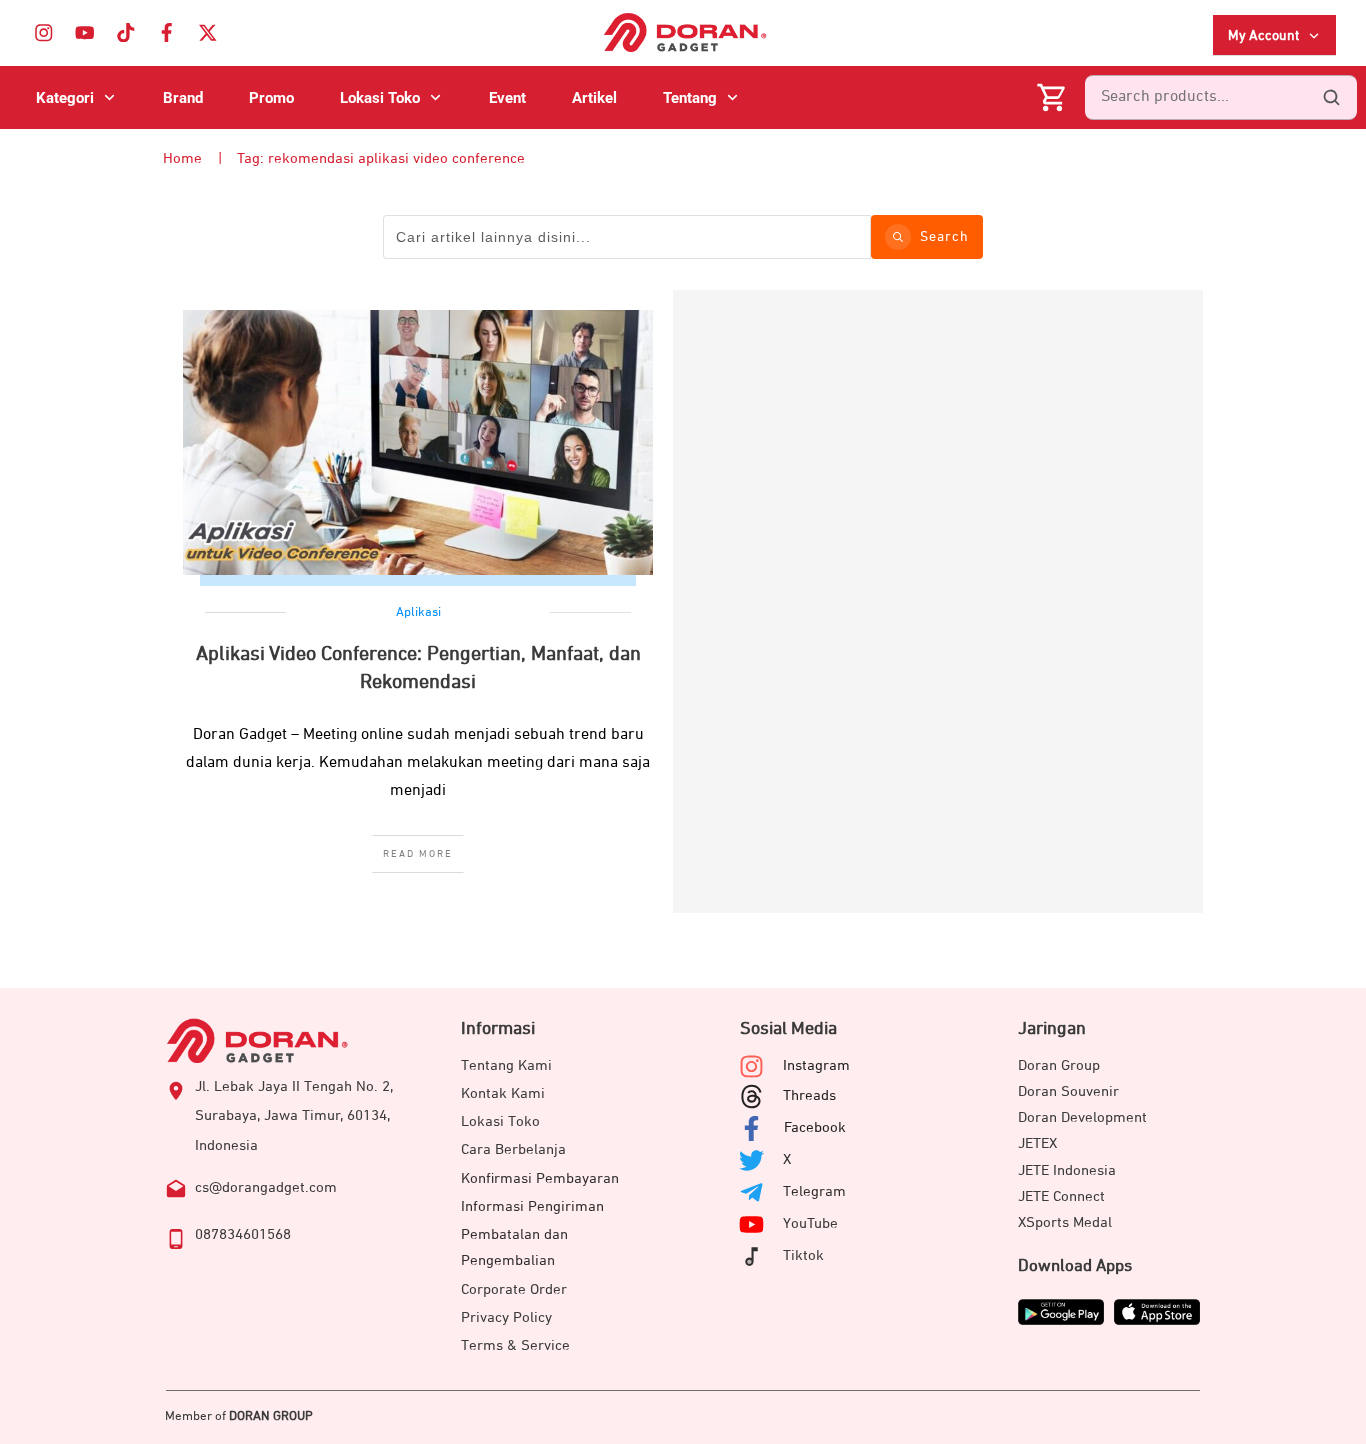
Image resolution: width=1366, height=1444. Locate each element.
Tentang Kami (506, 1065)
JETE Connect (1061, 1196)
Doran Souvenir (1068, 1091)
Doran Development (1082, 1117)
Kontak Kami (503, 1093)
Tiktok (803, 1255)
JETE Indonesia (1067, 1170)
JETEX (1037, 1143)
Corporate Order (514, 1289)
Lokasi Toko (500, 1121)
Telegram (814, 1191)
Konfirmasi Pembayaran (540, 1178)
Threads (809, 1095)
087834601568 (243, 1234)
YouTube (810, 1223)
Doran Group (1059, 1065)
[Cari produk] (1331, 98)
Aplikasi (418, 612)
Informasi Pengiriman (532, 1206)
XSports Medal (1065, 1222)
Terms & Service (515, 1345)
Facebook (815, 1127)
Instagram (816, 1065)
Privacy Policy (506, 1317)
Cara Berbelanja (513, 1149)
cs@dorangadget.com (266, 1187)
